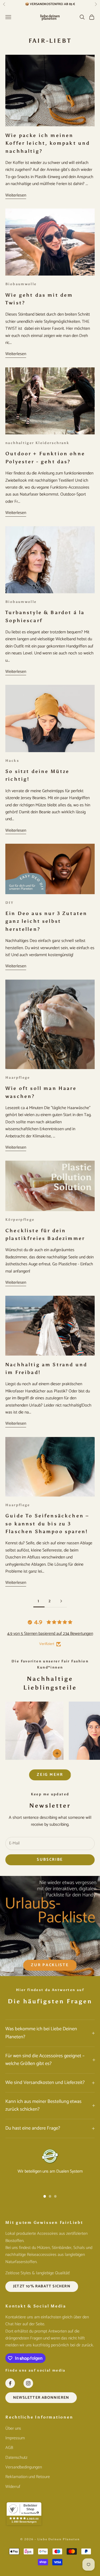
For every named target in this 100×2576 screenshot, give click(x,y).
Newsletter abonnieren (41, 2398)
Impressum (15, 2438)
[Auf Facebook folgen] (10, 2383)
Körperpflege (20, 1219)
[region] (50, 2168)
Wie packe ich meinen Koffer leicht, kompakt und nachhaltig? (48, 143)
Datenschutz (16, 2458)
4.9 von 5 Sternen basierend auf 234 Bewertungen (50, 1634)
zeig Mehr (50, 1775)
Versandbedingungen (24, 2467)
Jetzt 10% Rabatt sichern (42, 2286)
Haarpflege (18, 1077)
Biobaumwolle (21, 284)
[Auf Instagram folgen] (28, 2383)
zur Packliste (50, 1965)
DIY (9, 902)
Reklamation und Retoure (28, 2477)
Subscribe (50, 1860)
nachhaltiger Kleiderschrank (37, 443)
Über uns (13, 2428)
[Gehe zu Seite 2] (61, 1601)
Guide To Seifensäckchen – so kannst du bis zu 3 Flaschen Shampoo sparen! (47, 1524)
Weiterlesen (16, 195)
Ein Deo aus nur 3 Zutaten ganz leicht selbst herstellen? (46, 921)
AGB (9, 2448)
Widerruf (13, 2487)
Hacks (12, 760)
